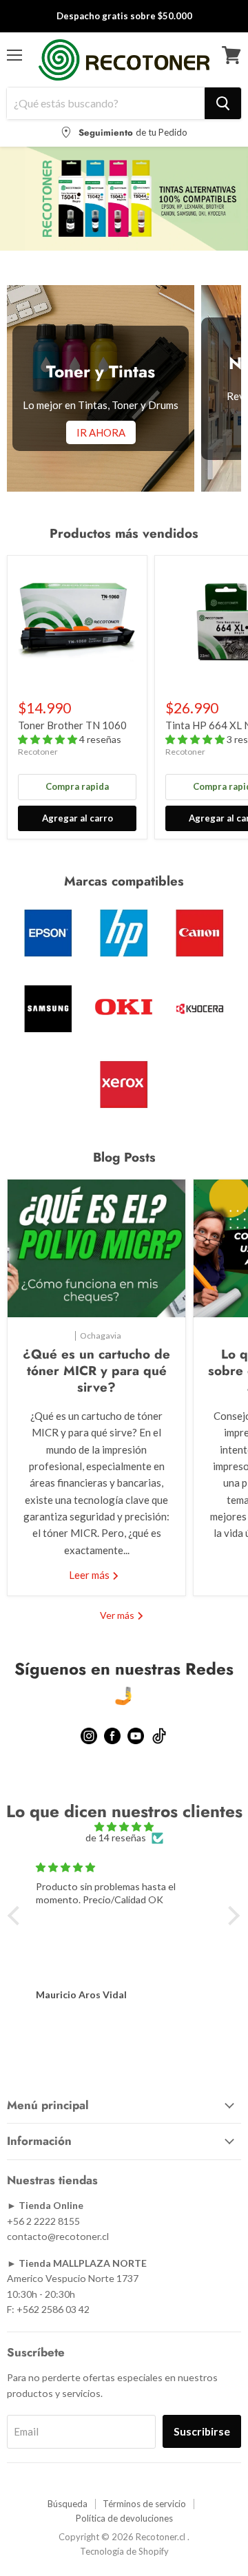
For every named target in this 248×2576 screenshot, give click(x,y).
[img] (124, 1827)
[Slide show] (124, 199)
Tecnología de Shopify (124, 2551)
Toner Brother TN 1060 (72, 725)
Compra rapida (77, 786)
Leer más (90, 1575)
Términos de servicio (144, 2504)
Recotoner (38, 752)
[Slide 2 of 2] (124, 199)
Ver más (118, 1615)
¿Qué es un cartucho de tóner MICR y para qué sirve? (96, 1371)
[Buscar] (223, 103)
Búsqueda (68, 2504)
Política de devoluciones (124, 2518)
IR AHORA (101, 432)
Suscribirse (202, 2431)
